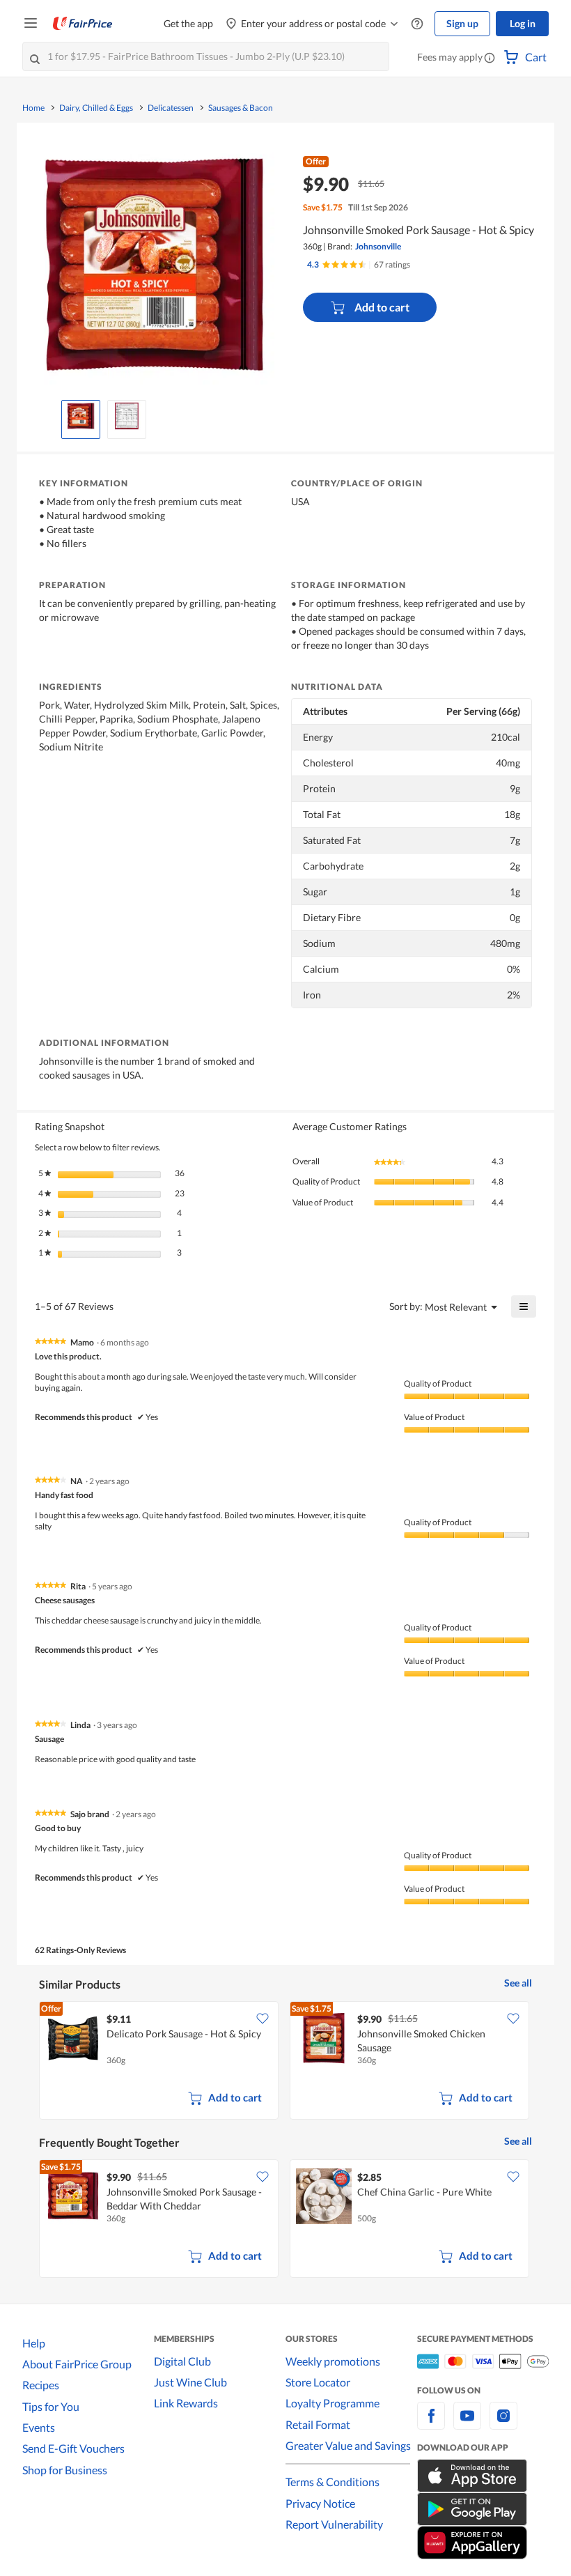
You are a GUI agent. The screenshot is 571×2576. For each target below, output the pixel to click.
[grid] (285, 2062)
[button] (490, 59)
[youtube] (467, 2424)
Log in (523, 23)
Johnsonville (378, 246)
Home (33, 108)
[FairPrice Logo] (83, 24)
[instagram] (503, 2424)
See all (518, 1983)
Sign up (462, 23)
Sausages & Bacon (241, 108)
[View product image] (81, 416)
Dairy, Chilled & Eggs (96, 108)
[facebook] (431, 2424)
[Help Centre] (417, 24)
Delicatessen (171, 108)
